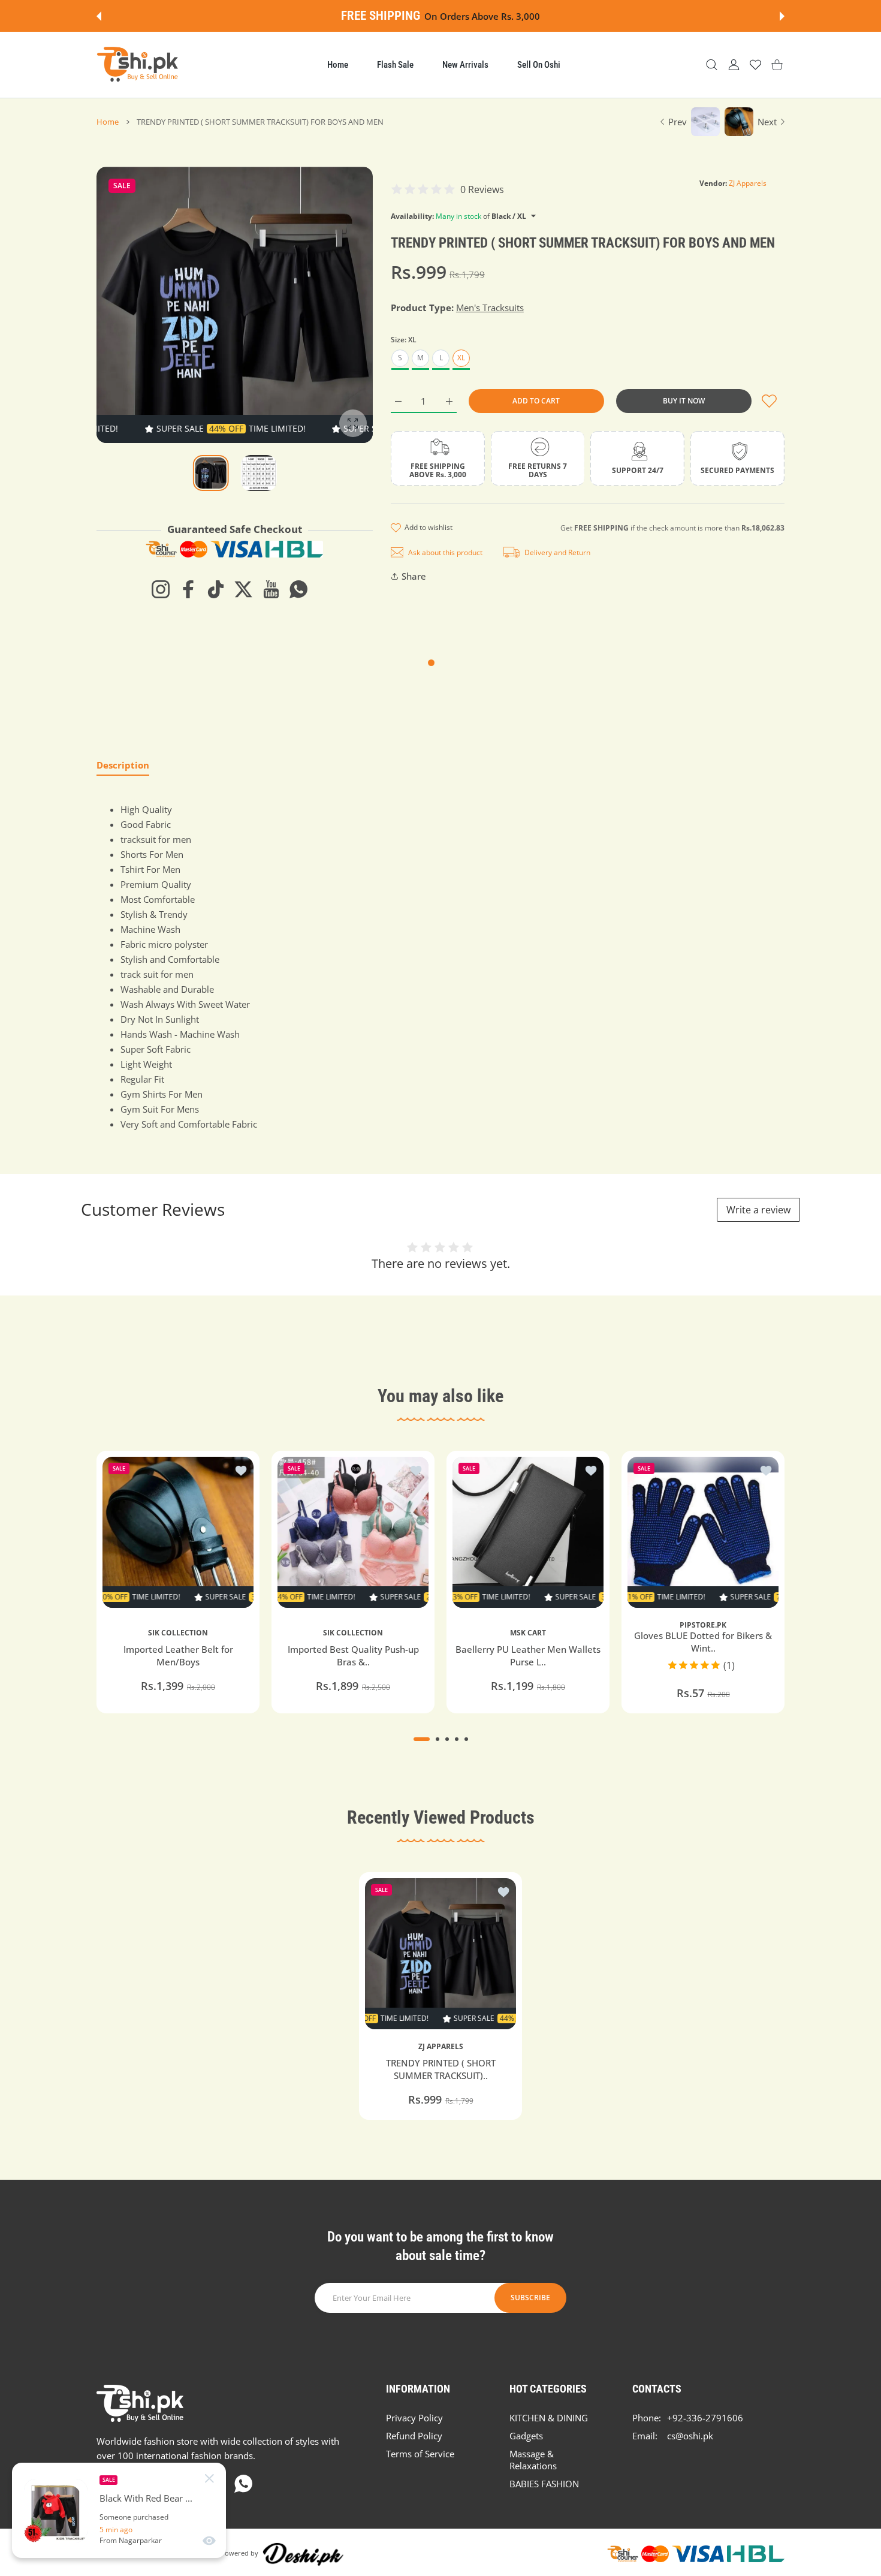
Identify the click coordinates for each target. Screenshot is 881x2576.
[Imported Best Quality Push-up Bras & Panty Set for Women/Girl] (353, 1532)
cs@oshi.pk (690, 2436)
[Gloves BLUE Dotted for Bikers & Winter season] (703, 1532)
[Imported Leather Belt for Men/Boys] (178, 1532)
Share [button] (414, 576)
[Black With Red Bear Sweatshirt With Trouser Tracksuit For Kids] (56, 2511)
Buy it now (684, 401)
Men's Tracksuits (490, 308)
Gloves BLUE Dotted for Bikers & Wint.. (703, 1642)
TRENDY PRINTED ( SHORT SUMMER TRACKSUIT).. (441, 2069)
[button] (99, 16)
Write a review (758, 1210)
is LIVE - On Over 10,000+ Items (474, 16)
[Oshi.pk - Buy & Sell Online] (138, 65)
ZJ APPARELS (441, 2047)
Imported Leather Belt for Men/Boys (178, 1655)
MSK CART (528, 1633)
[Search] (712, 65)
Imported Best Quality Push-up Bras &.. (353, 1655)
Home (108, 122)
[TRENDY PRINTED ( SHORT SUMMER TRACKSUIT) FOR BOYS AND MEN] (441, 1954)
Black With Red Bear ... (146, 2498)
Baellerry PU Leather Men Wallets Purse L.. (528, 1655)
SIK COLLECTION (178, 1633)
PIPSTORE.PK (703, 1625)
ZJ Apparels (748, 183)
